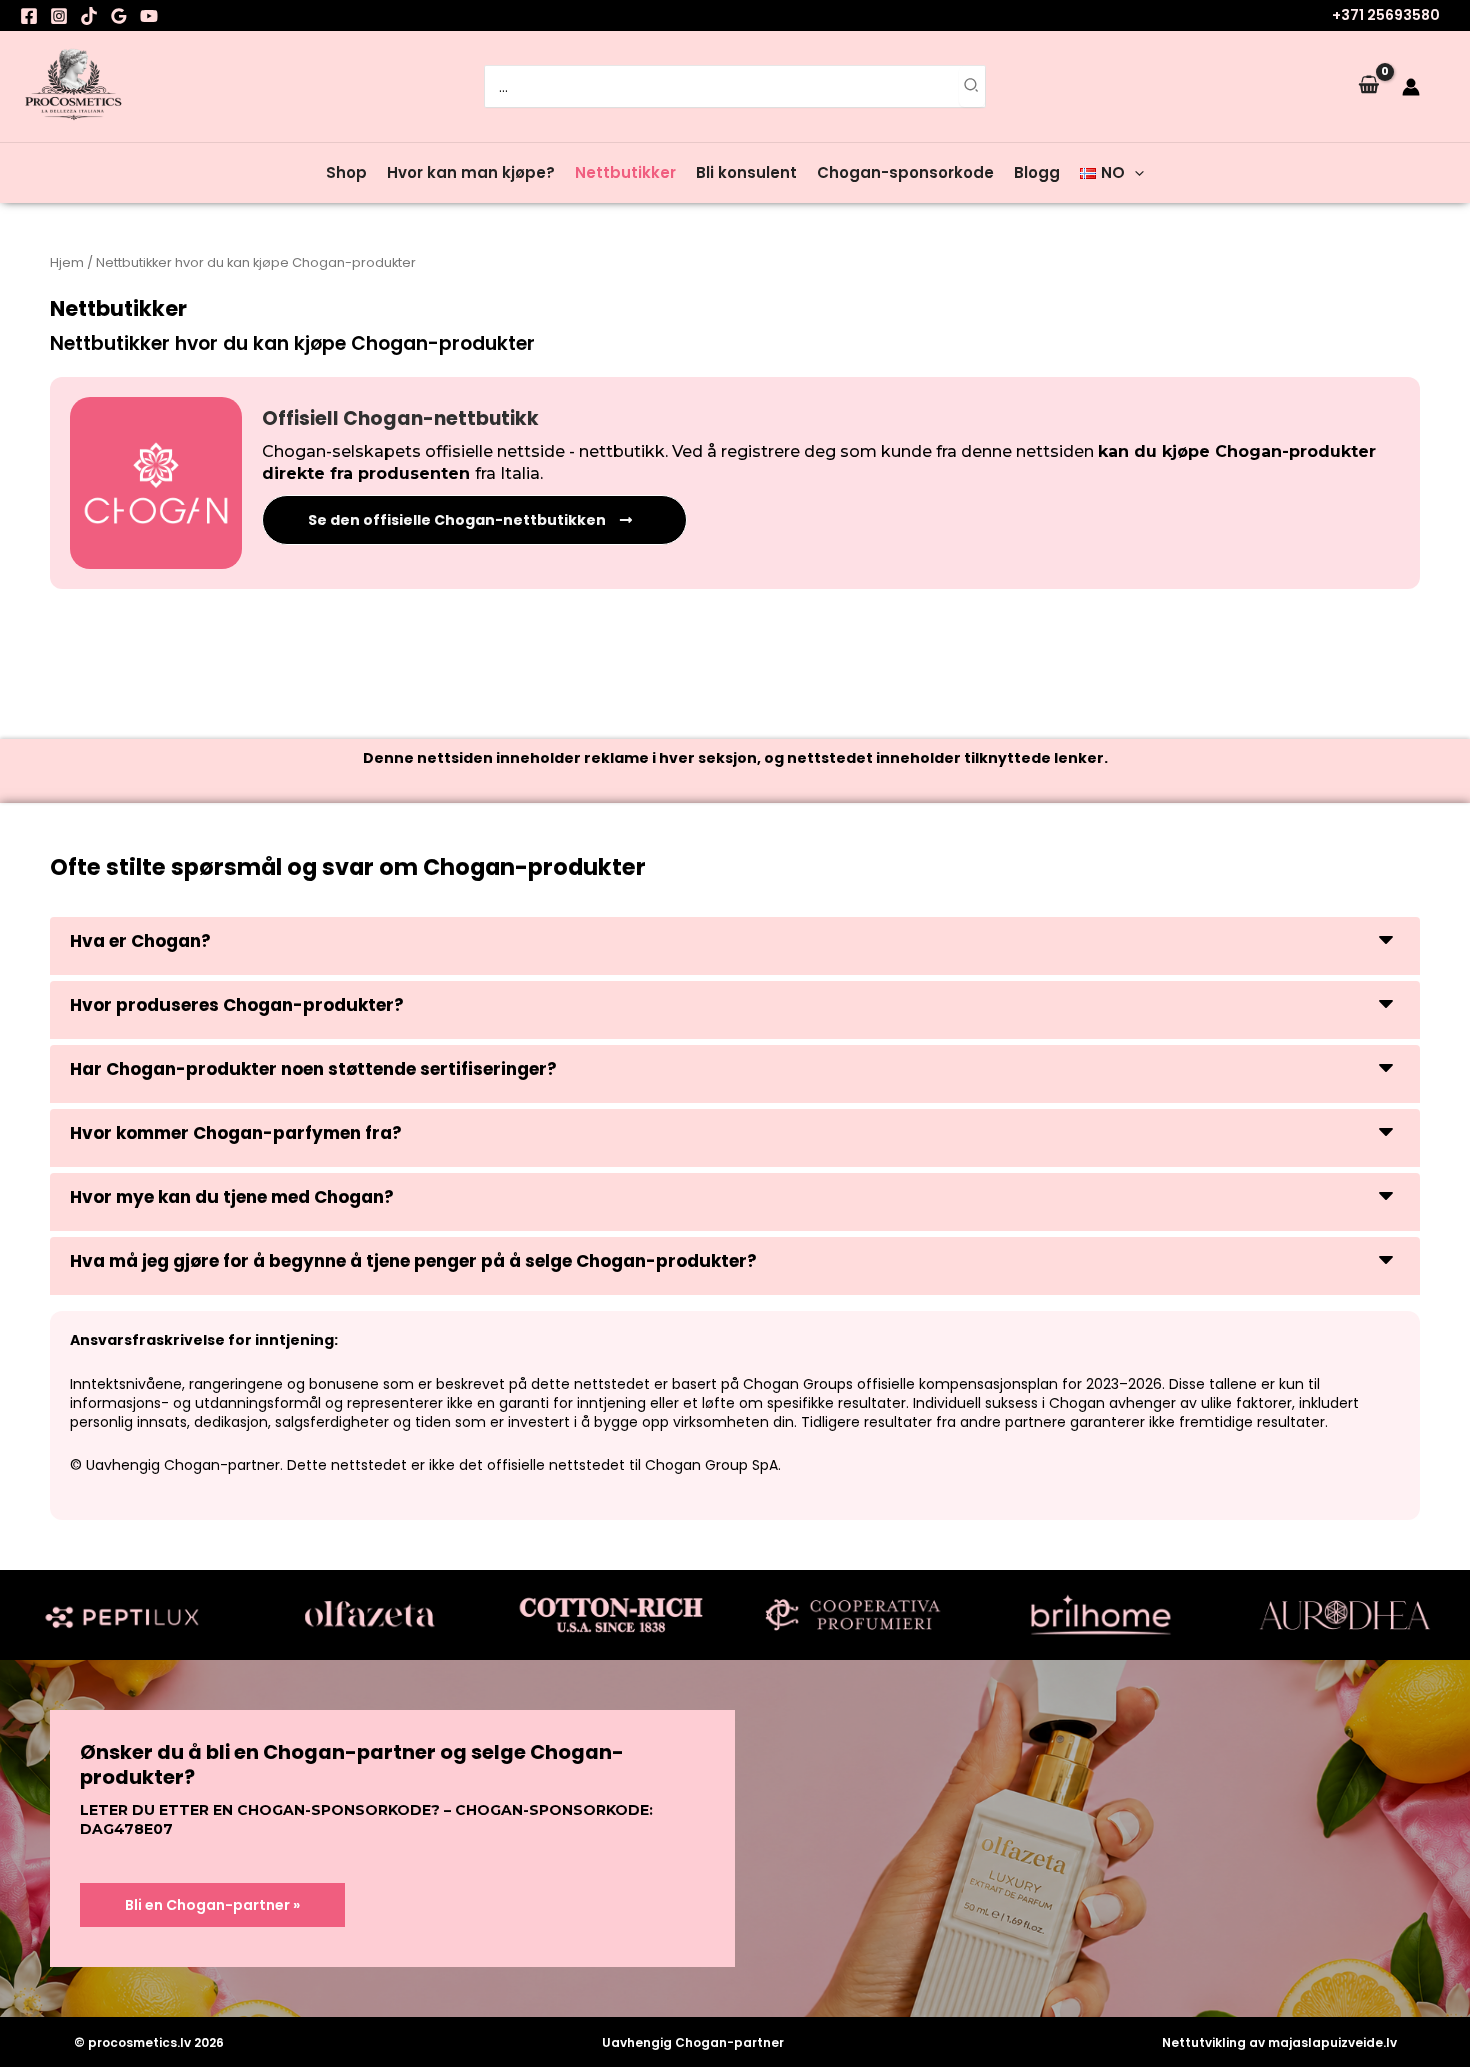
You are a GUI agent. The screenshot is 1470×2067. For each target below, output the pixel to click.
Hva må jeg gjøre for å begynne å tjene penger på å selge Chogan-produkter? (413, 1261)
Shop (346, 172)
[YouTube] (149, 16)
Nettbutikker (625, 172)
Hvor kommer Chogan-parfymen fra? (236, 1133)
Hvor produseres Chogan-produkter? (237, 1005)
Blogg (1037, 172)
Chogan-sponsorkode (905, 172)
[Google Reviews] (119, 16)
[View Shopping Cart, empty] (1369, 86)
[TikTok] (89, 16)
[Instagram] (59, 16)
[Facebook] (29, 16)
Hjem (67, 262)
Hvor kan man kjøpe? (471, 172)
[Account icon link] (1411, 87)
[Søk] (972, 86)
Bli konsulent (746, 172)
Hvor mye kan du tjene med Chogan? (232, 1197)
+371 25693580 (1386, 15)
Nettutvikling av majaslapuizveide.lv (1279, 2042)
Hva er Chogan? (140, 941)
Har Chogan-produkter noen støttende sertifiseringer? (313, 1069)
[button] (1134, 173)
